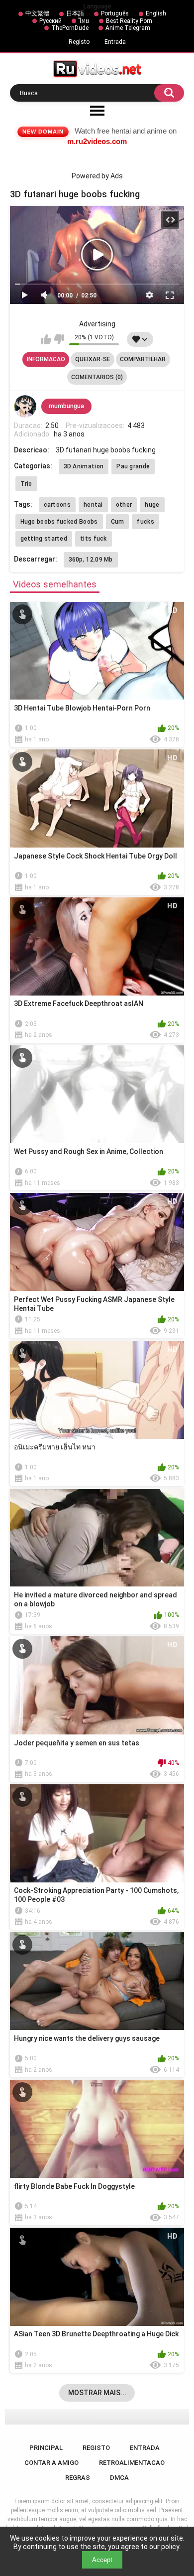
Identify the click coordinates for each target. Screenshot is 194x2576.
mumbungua (66, 406)
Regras (78, 2478)
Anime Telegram (128, 28)
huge (152, 505)
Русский (50, 21)
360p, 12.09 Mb (91, 560)
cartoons (57, 505)
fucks (145, 522)
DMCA (119, 2478)
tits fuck (94, 539)
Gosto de (46, 339)
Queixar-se (93, 359)
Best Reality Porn (129, 21)
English (156, 13)
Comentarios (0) (97, 377)
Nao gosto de (59, 339)
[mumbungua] (25, 407)
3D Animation (84, 466)
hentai (93, 505)
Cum (118, 522)
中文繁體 (37, 13)
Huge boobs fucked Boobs (59, 522)
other (124, 505)
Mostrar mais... (97, 2393)
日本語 (75, 13)
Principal (46, 2448)
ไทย (84, 21)
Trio (26, 484)
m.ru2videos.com (97, 141)
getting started (44, 539)
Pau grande (133, 466)
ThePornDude (70, 28)
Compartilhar (143, 359)
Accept (102, 2560)
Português (115, 13)
